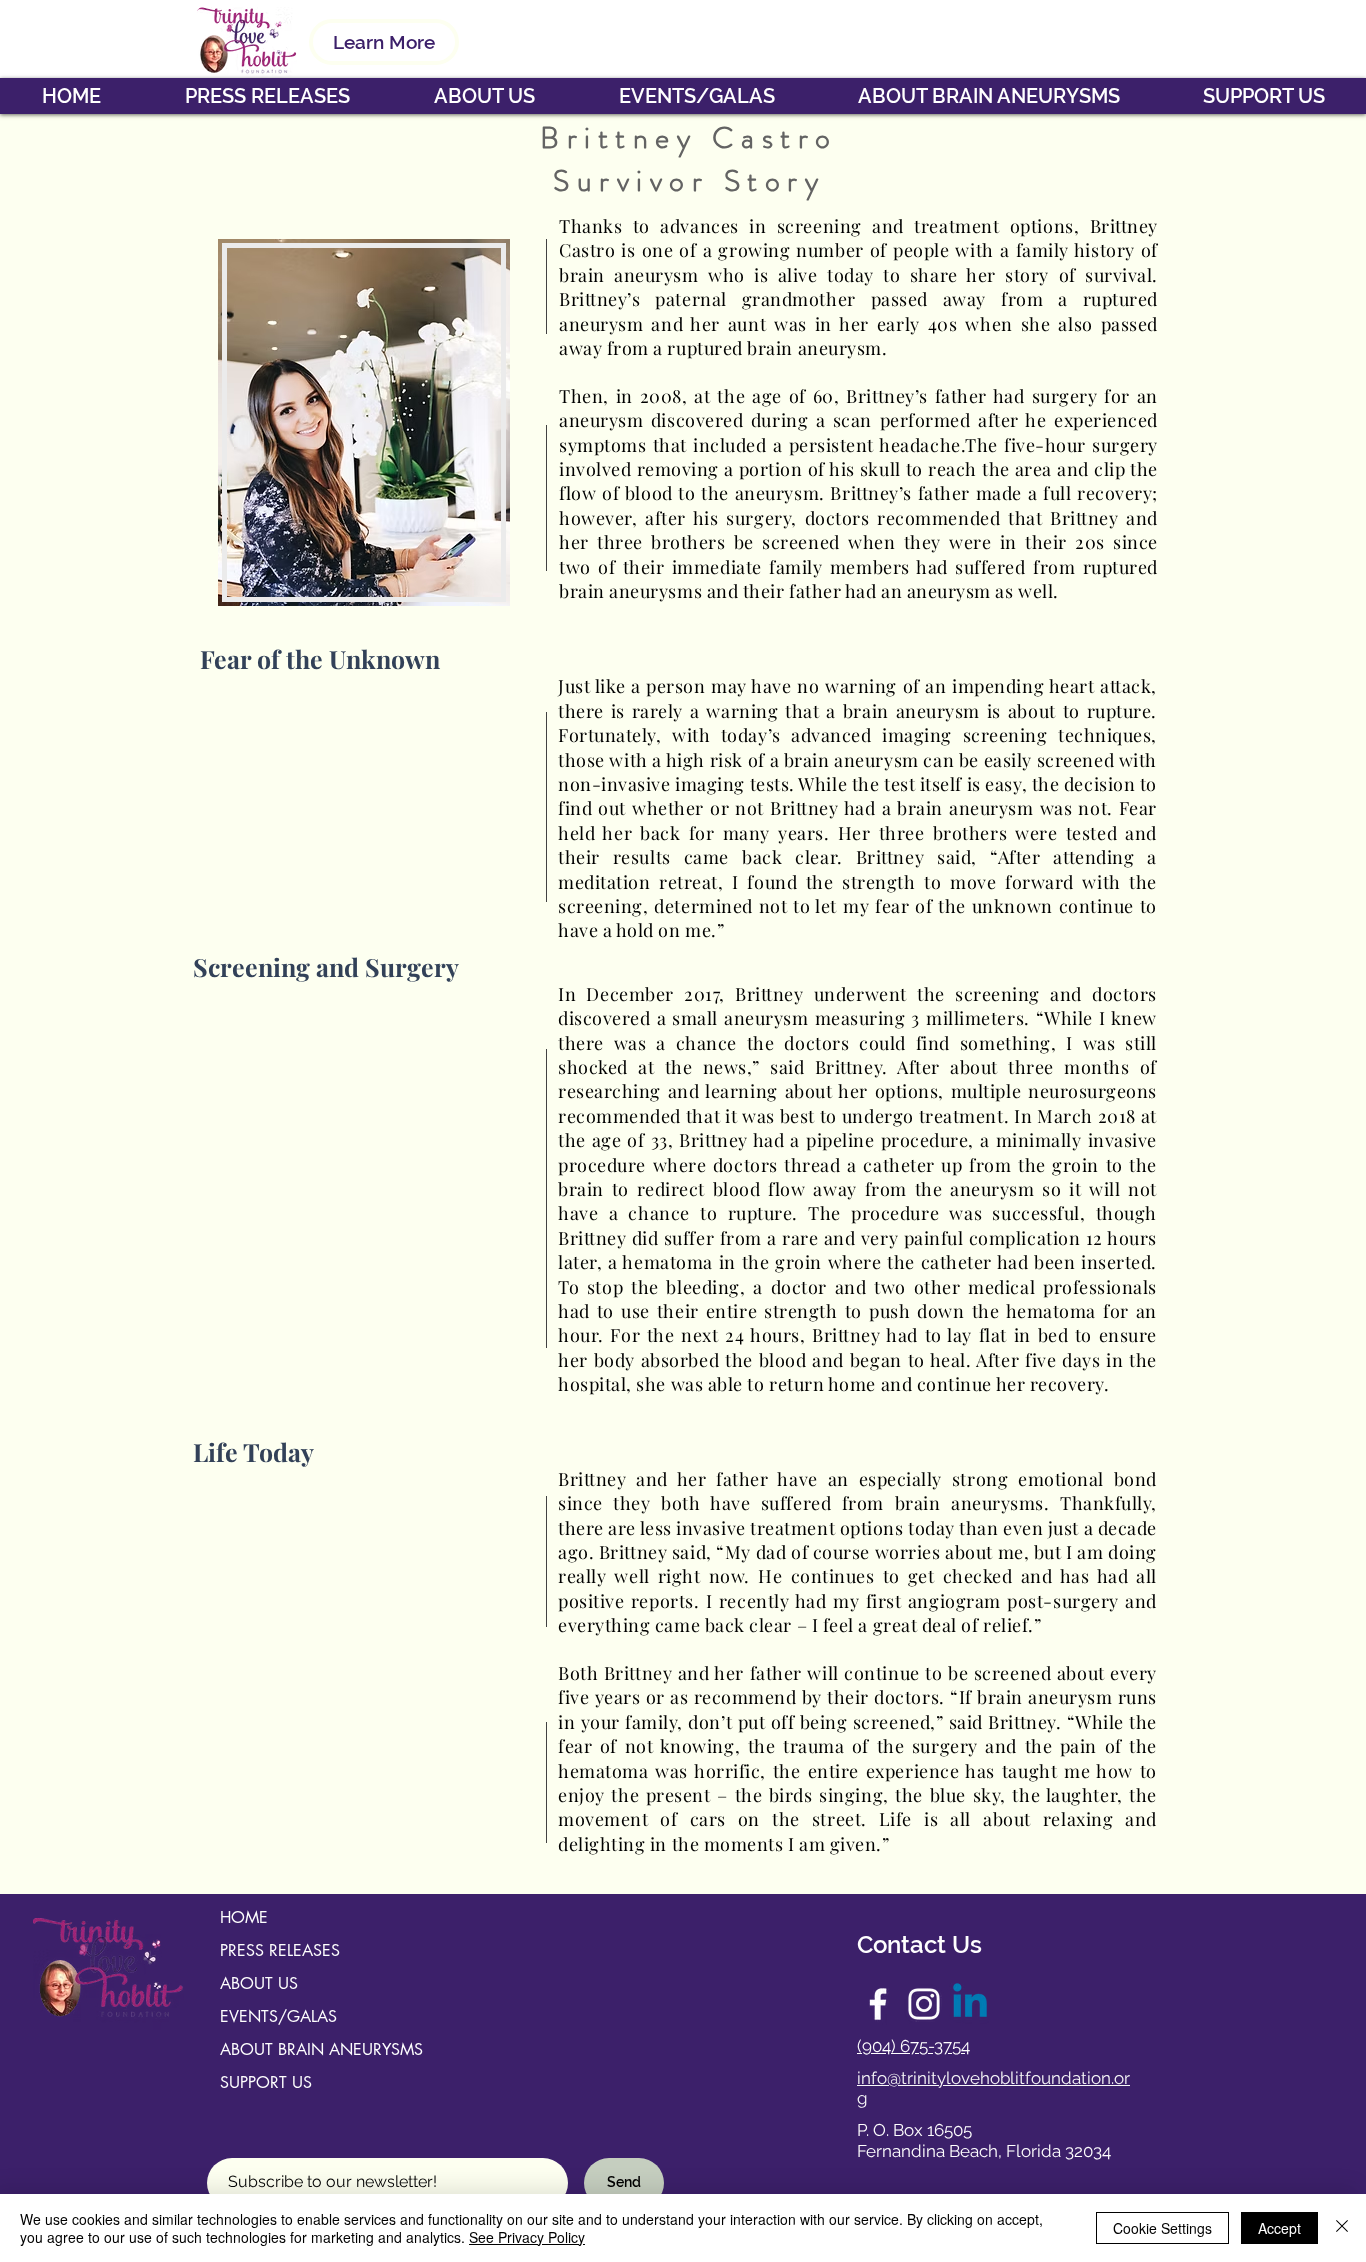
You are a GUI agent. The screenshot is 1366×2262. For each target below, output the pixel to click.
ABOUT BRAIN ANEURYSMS (321, 2049)
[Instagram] (924, 2004)
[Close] (1342, 2228)
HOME (244, 1917)
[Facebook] (878, 2004)
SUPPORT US (266, 2082)
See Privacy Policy (527, 2237)
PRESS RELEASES (280, 1950)
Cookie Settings (1162, 2228)
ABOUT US (259, 1983)
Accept (1279, 2228)
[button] (483, 96)
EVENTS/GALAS (278, 2016)
